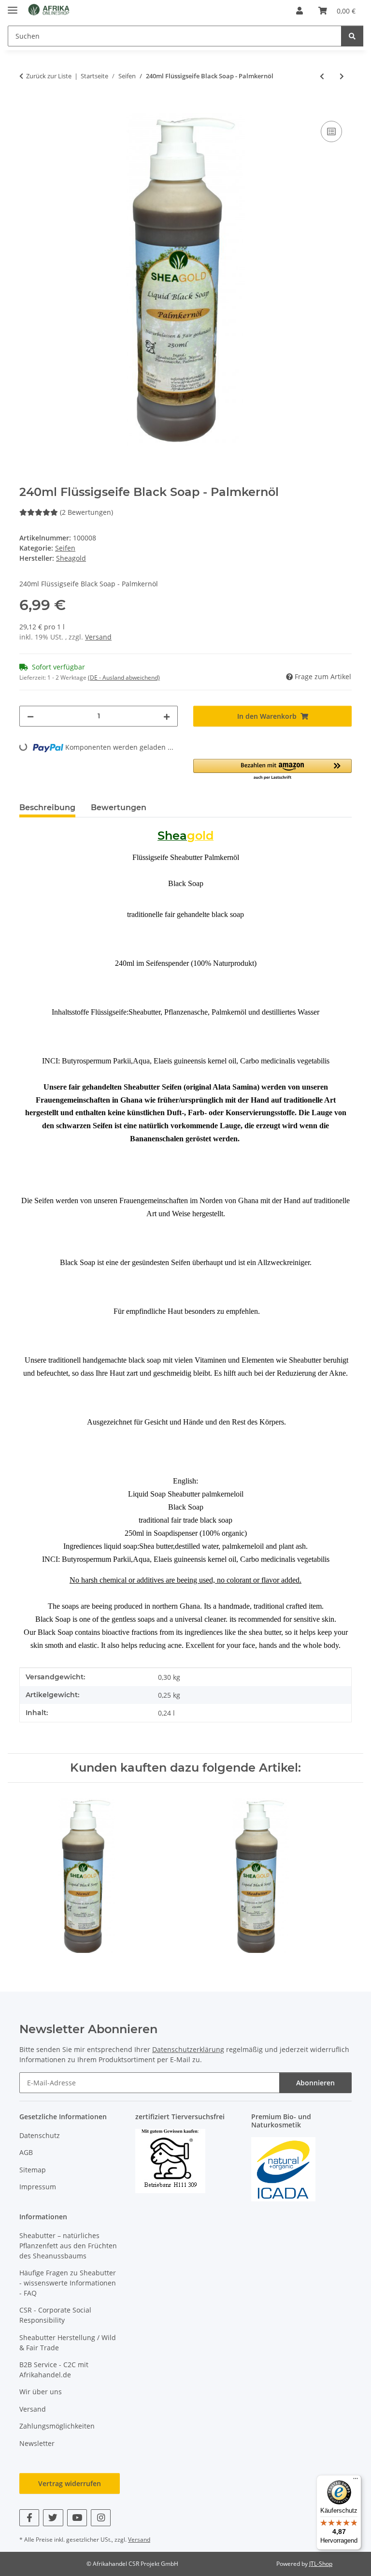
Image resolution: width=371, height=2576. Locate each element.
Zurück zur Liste (49, 76)
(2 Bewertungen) (86, 512)
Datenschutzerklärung (188, 2049)
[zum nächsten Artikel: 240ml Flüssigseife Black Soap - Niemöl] (342, 76)
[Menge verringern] (30, 716)
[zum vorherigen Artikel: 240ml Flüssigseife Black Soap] (322, 76)
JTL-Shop (321, 2564)
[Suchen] (352, 36)
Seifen (65, 548)
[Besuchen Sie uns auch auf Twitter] (53, 2518)
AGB (26, 2152)
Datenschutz (40, 2135)
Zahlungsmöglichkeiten (57, 2426)
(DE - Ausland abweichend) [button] (124, 677)
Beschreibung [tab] (47, 808)
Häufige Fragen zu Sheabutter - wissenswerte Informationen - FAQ (68, 2283)
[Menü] (356, 2481)
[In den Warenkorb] (27, 108)
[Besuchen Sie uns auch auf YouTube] (77, 2518)
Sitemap (33, 2170)
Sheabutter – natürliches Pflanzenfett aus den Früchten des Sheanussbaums (68, 2246)
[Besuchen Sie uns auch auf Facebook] (29, 2518)
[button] (300, 11)
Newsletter (37, 2443)
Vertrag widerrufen (70, 2483)
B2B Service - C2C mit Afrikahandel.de (54, 2370)
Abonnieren (315, 2083)
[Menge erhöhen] (167, 716)
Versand (98, 637)
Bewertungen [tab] (119, 808)
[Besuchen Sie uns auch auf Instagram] (101, 2518)
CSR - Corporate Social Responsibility (55, 2315)
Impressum (38, 2187)
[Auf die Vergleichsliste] (331, 131)
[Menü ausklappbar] (13, 6)
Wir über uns (41, 2392)
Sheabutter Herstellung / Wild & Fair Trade (68, 2343)
